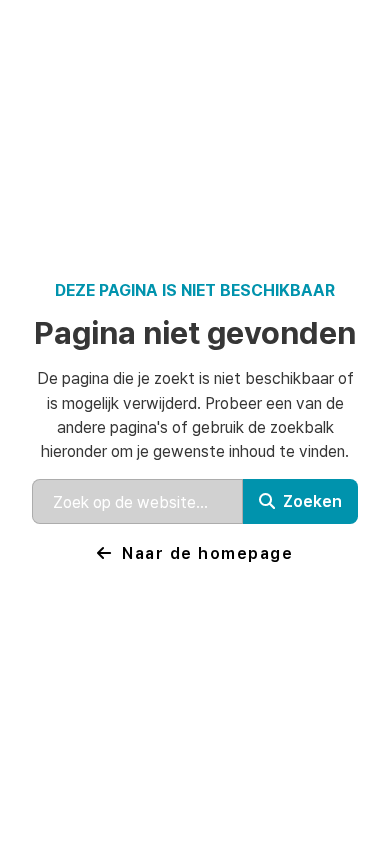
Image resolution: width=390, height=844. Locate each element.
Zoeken (312, 500)
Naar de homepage (207, 552)
